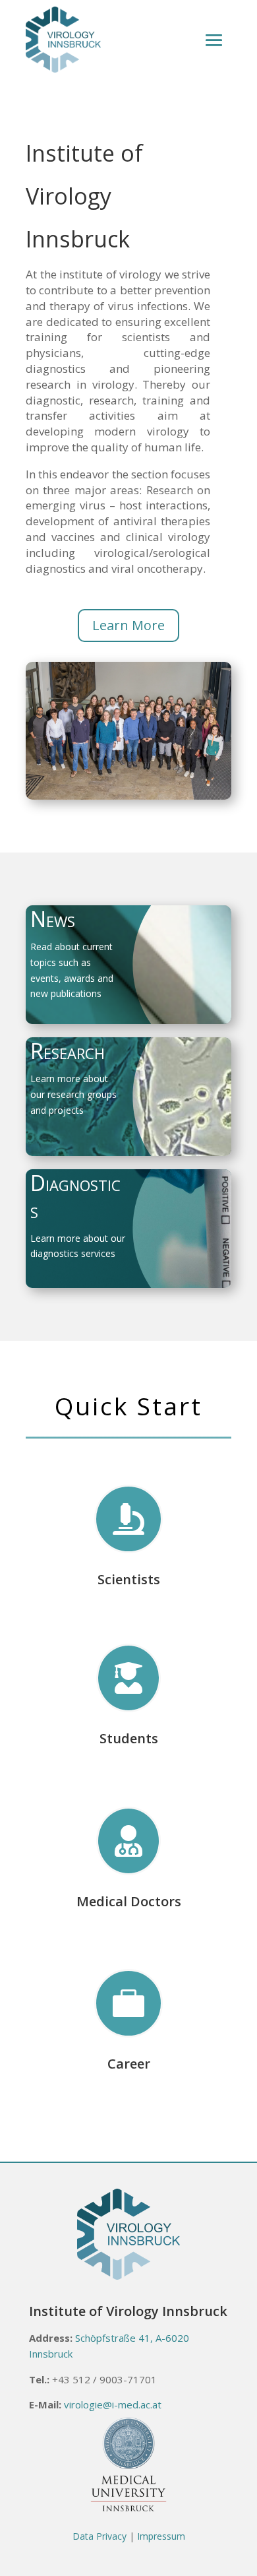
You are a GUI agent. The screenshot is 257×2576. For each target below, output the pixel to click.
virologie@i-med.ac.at (113, 2404)
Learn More (128, 625)
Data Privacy (100, 2536)
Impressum (161, 2536)
